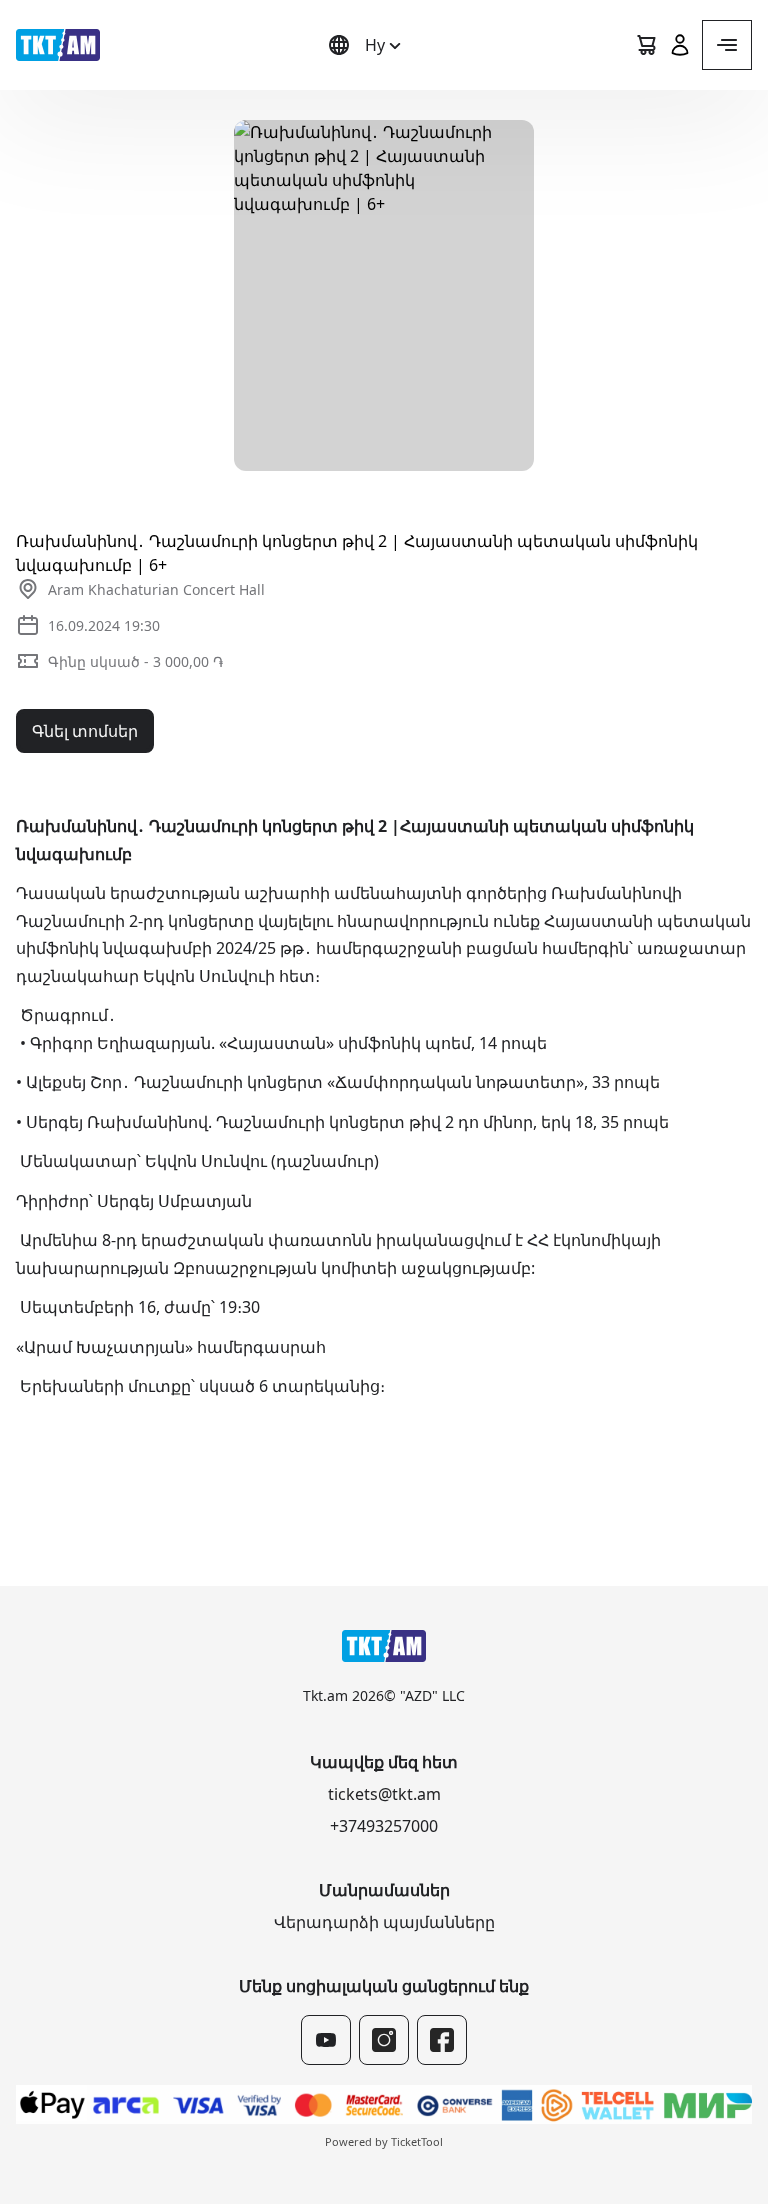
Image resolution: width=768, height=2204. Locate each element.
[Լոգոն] (58, 45)
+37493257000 (384, 1826)
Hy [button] (375, 45)
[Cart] (646, 45)
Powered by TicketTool (384, 2141)
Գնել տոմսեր (85, 731)
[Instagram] (384, 2040)
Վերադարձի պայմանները (384, 1922)
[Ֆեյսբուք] (442, 2040)
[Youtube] (326, 2040)
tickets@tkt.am (384, 1794)
